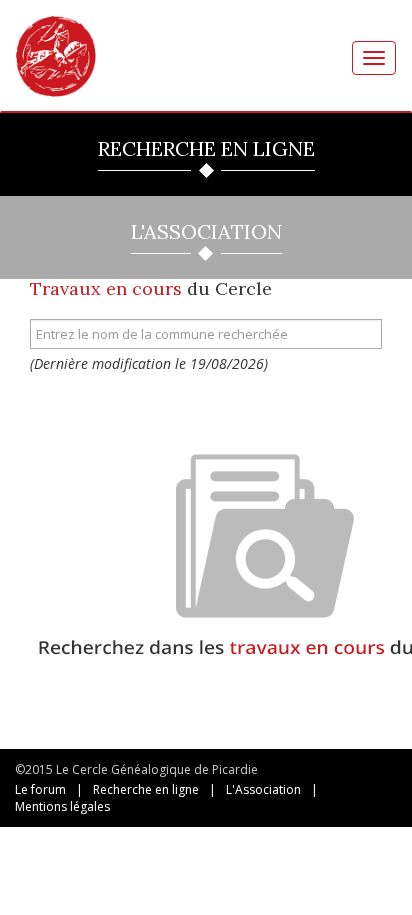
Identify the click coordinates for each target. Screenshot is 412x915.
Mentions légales (62, 806)
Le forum (40, 789)
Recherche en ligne (146, 789)
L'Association (263, 789)
